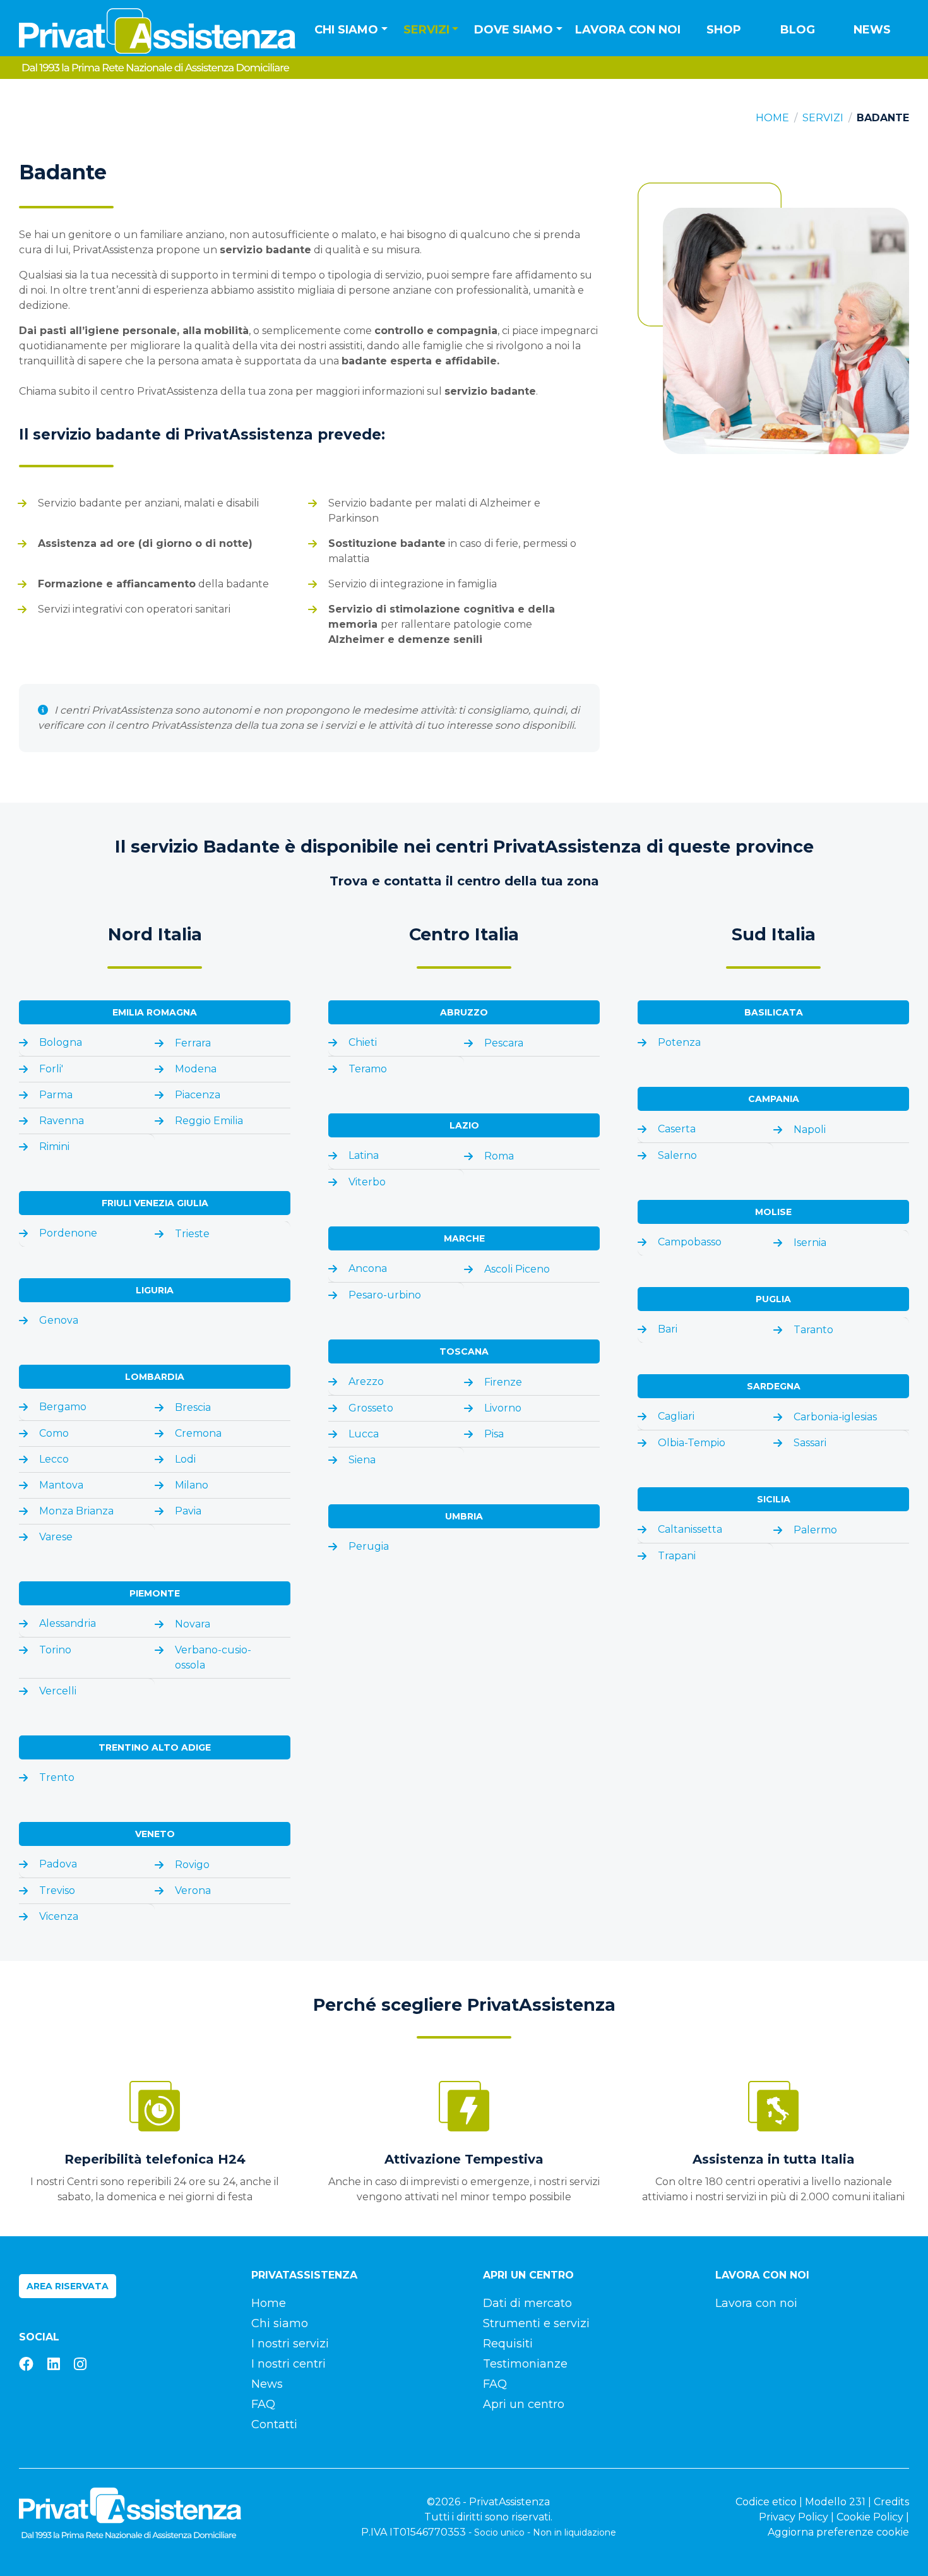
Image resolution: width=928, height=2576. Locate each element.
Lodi (185, 1459)
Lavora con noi (628, 30)
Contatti (274, 2424)
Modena (196, 1069)
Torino (55, 1650)
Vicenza (59, 1916)
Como (54, 1433)
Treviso (57, 1890)
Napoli (810, 1129)
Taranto (813, 1330)
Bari (668, 1329)
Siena (362, 1460)
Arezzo (366, 1381)
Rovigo (192, 1865)
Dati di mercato (527, 2303)
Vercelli (58, 1691)
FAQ (263, 2404)
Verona (193, 1890)
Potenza (679, 1042)
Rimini (54, 1147)
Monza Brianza (76, 1511)
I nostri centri (289, 2364)
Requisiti (508, 2344)
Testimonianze (525, 2364)
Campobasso (690, 1242)
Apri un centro (524, 2404)
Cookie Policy (870, 2517)
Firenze (503, 1382)
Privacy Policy (794, 2517)
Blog (798, 30)
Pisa (494, 1434)
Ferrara (193, 1043)
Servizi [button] (426, 30)
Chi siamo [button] (346, 30)
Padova (58, 1864)
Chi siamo (280, 2323)
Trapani (677, 1556)
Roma (499, 1156)
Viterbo (367, 1182)
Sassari (810, 1443)
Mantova (61, 1485)
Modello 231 (835, 2502)
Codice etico (766, 2502)
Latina (364, 1155)
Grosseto (371, 1408)
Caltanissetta (690, 1529)
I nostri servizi (290, 2344)
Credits (891, 2502)
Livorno (503, 1408)
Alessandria (68, 1623)
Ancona (368, 1268)
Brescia (193, 1407)
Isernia (810, 1243)
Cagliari (676, 1416)
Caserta (677, 1129)
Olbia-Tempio (692, 1443)
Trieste (192, 1234)
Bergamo (63, 1407)
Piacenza (198, 1095)
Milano (192, 1485)
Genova (59, 1320)
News (872, 30)
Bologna (61, 1042)
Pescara (504, 1043)
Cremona (198, 1433)
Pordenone (68, 1233)
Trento (57, 1777)
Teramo (368, 1069)
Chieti (363, 1042)
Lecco (54, 1459)
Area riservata (68, 2286)
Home (772, 118)
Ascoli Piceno (517, 1269)
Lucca (364, 1434)
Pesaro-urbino (385, 1295)
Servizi (823, 118)
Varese (56, 1537)
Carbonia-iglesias (835, 1417)
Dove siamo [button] (514, 30)
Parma (56, 1095)
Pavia (188, 1511)
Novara (193, 1624)
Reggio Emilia (209, 1121)
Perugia (369, 1546)
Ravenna (62, 1121)
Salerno (677, 1155)
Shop (724, 30)
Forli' (51, 1069)
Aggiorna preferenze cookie (838, 2532)
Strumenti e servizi (536, 2323)
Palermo (815, 1530)
